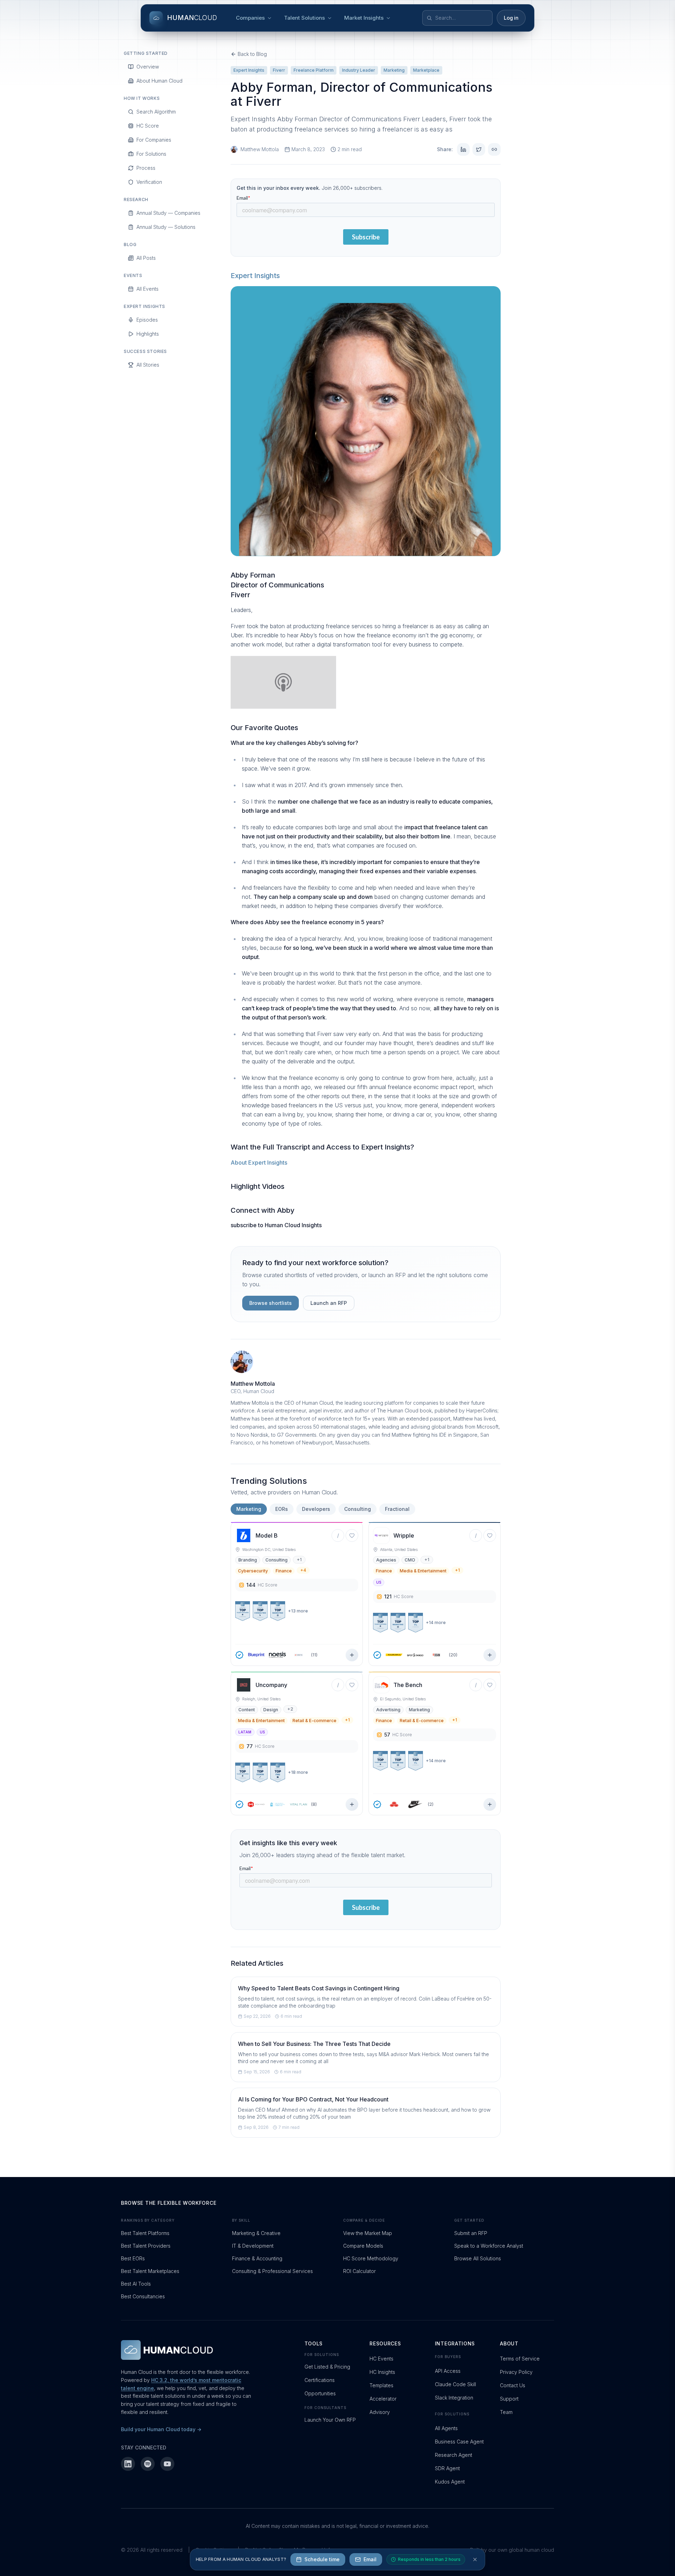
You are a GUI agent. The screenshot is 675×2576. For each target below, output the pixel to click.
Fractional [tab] (397, 1509)
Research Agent (454, 2455)
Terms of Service (520, 2359)
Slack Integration (454, 2398)
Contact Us (513, 2385)
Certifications (320, 2380)
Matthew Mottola (260, 149)
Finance (284, 1571)
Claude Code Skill (455, 2384)
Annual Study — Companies (168, 213)
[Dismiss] (475, 2559)
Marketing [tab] (249, 1509)
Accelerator (383, 2399)
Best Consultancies (143, 2296)
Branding (248, 1560)
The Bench (408, 1685)
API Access (448, 2371)
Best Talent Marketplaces (150, 2271)
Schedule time (322, 2559)
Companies (250, 18)
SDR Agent (447, 2468)
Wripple (404, 1535)
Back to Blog (252, 54)
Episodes (147, 320)
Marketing (419, 1710)
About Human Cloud (159, 81)
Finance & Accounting (257, 2258)
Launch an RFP (329, 1303)
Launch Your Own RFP (330, 2420)
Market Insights (364, 18)
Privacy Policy (516, 2372)
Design (271, 1710)
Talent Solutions (304, 18)
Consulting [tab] (358, 1509)
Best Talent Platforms (145, 2233)
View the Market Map (368, 2233)
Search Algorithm (156, 112)
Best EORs (133, 2258)
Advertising (388, 1710)
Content (247, 1710)
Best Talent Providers (146, 2246)
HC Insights (382, 2372)
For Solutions (151, 154)
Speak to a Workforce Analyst (489, 2246)
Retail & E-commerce (314, 1721)
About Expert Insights (259, 1163)
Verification (149, 182)
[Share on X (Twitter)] (479, 149)
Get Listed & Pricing (327, 2367)
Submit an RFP (471, 2233)
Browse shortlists (271, 1303)
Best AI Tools (136, 2284)
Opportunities (320, 2393)
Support (509, 2399)
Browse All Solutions (478, 2258)
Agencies (386, 1560)
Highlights (148, 334)
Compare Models (363, 2246)
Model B (267, 1535)
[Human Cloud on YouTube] (167, 2464)
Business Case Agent (459, 2442)
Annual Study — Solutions (166, 227)
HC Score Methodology (371, 2258)
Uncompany (271, 1685)
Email (370, 2559)
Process (146, 168)
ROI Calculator (359, 2271)
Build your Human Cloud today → (161, 2429)
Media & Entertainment (423, 1571)
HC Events (381, 2359)
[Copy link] (494, 149)
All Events (147, 289)
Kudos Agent (450, 2482)
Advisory (380, 2412)
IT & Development (253, 2246)
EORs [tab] (282, 1509)
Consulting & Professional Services (272, 2271)
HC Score (148, 126)
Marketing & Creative (256, 2233)
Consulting (277, 1560)
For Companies (154, 140)
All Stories (148, 365)
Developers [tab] (316, 1509)
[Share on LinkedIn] (463, 149)
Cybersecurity (253, 1571)
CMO (410, 1560)
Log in (511, 18)
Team (506, 2412)
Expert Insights (255, 276)
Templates (381, 2385)
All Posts (146, 258)
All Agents (446, 2428)
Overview (148, 67)
